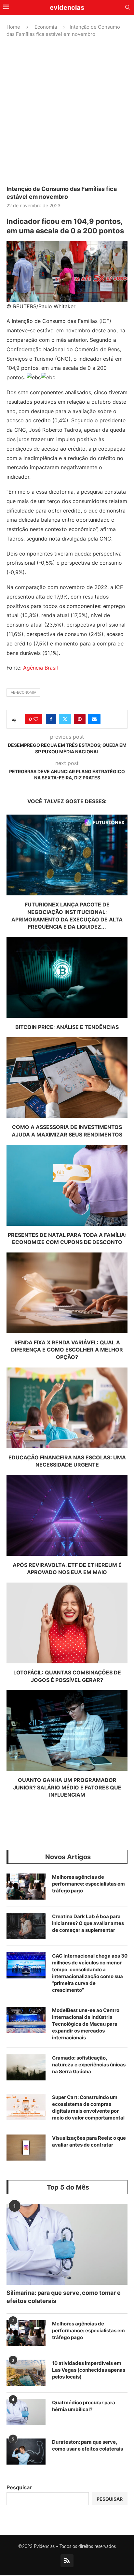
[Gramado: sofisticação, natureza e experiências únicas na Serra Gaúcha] (26, 2067)
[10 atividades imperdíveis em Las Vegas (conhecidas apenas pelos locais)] (26, 2373)
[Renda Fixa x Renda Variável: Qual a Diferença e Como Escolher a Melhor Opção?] (67, 1293)
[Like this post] (36, 719)
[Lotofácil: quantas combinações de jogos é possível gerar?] (67, 1623)
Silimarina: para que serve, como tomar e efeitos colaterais (64, 2297)
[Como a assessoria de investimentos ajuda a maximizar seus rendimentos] (67, 1078)
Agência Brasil (40, 668)
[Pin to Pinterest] (80, 719)
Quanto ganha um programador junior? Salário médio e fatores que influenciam (67, 1787)
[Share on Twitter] (65, 719)
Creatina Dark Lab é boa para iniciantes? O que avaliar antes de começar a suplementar (88, 1923)
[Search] (127, 8)
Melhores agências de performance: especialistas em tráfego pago (88, 1884)
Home (13, 27)
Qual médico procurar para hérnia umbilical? (84, 2406)
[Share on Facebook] (51, 719)
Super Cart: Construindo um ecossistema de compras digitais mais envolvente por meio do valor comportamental (88, 2107)
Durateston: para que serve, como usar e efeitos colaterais (87, 2445)
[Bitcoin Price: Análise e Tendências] (67, 977)
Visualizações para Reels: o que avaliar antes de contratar (89, 2141)
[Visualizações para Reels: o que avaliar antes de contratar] (26, 2148)
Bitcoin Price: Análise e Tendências (67, 1027)
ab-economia (23, 692)
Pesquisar (19, 2487)
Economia (46, 27)
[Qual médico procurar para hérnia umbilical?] (26, 2412)
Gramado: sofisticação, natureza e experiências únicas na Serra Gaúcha (89, 2065)
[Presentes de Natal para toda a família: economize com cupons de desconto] (67, 1185)
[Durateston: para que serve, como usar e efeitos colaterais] (26, 2452)
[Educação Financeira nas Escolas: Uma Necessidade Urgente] (67, 1408)
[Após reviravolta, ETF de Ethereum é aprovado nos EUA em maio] (67, 1515)
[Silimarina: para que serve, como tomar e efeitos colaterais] (67, 2244)
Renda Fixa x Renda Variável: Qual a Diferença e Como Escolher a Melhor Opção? (67, 1350)
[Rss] (67, 2561)
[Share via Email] (94, 719)
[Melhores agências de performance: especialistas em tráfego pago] (26, 1887)
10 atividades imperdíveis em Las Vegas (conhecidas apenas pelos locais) (89, 2370)
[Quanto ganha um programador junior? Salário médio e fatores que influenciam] (67, 1730)
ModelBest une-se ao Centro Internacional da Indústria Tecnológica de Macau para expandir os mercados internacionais (86, 2024)
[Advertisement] (67, 111)
